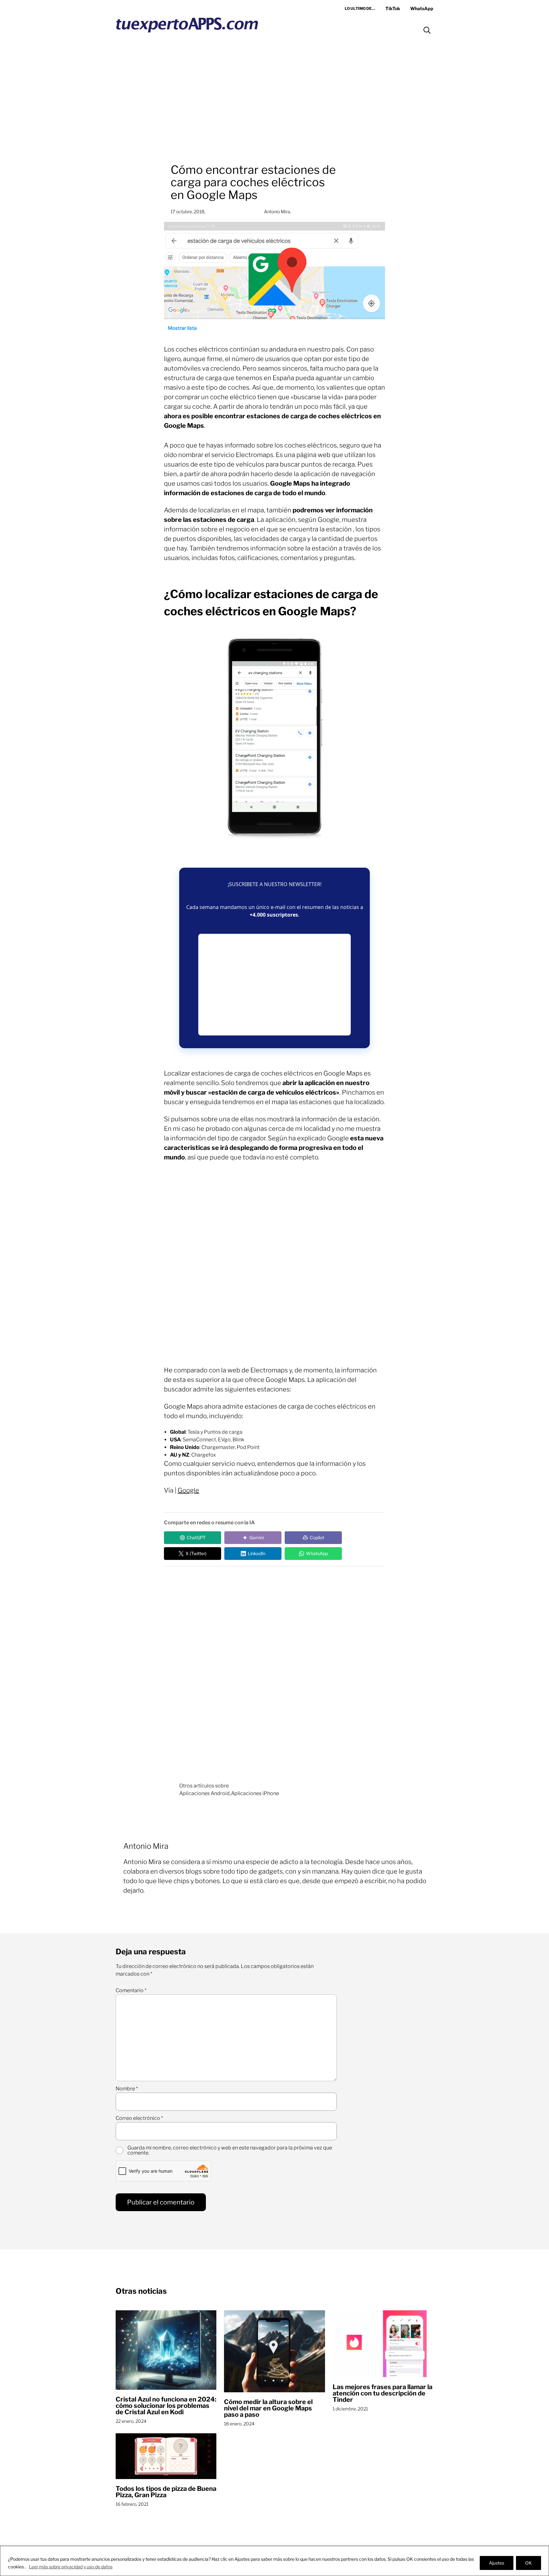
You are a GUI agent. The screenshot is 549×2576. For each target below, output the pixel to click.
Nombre (127, 2089)
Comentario (131, 1991)
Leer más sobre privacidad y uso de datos (71, 2567)
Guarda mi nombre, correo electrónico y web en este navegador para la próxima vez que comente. (230, 2150)
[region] (274, 2561)
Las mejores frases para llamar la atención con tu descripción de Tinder (383, 2393)
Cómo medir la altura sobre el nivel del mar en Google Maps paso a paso (268, 2408)
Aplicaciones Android (204, 1793)
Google (188, 1490)
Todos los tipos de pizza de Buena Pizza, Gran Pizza (166, 2492)
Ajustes (497, 2563)
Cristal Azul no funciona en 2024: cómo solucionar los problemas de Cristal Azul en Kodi (166, 2406)
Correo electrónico (139, 2118)
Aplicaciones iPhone (255, 1793)
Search (427, 30)
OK (529, 2563)
